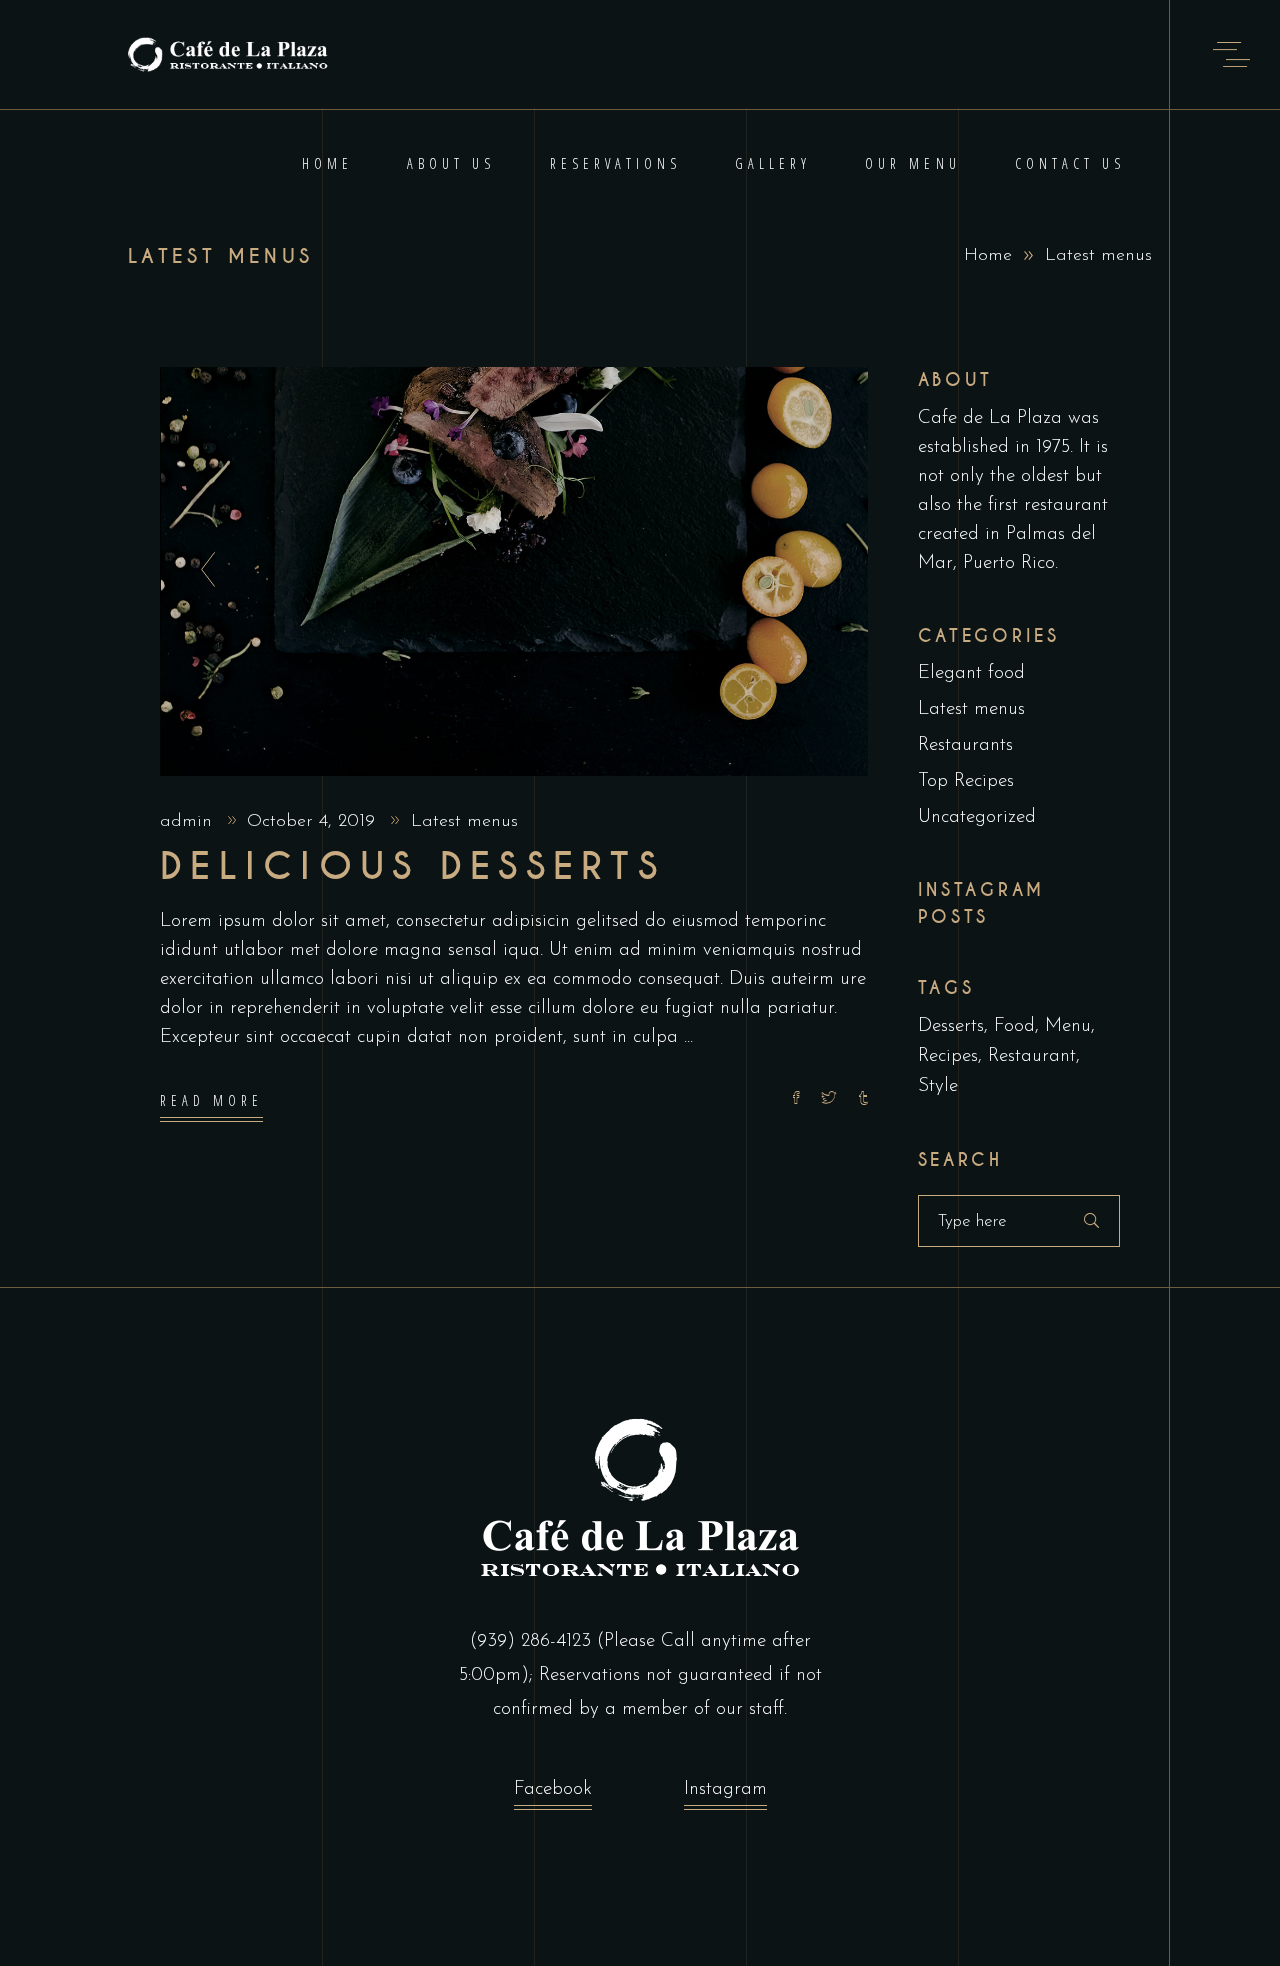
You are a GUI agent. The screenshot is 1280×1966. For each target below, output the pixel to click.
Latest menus (464, 822)
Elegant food (971, 673)
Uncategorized (977, 817)
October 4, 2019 (314, 822)
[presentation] (202, 571)
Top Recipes (966, 781)
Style (938, 1086)
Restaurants (965, 745)
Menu (1068, 1026)
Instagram (725, 1789)
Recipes (948, 1056)
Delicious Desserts (412, 867)
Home (988, 256)
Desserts (951, 1026)
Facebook (553, 1789)
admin (189, 822)
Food (1014, 1026)
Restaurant (1032, 1056)
